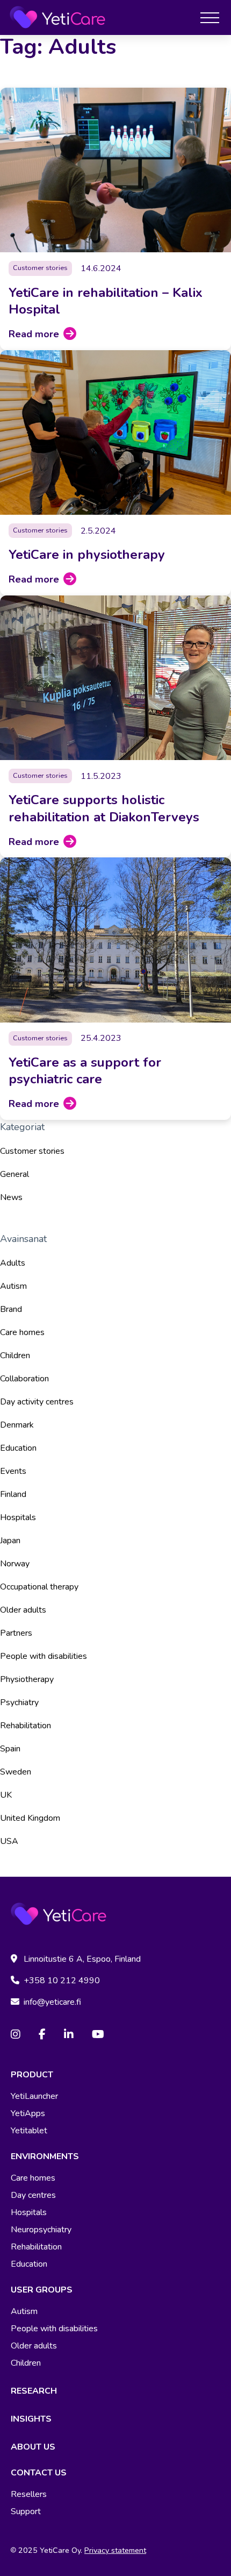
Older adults (23, 1610)
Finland (13, 1494)
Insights (31, 2419)
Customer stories (32, 1151)
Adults (13, 1263)
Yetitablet (29, 2131)
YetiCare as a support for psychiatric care (85, 1071)
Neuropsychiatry (41, 2230)
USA (9, 1841)
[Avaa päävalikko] (210, 17)
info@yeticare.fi (52, 2002)
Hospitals (18, 1517)
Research (34, 2391)
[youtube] (98, 2035)
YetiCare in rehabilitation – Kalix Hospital (106, 301)
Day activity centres (37, 1402)
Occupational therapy (39, 1587)
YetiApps (28, 2113)
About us (33, 2447)
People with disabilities (44, 1656)
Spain (10, 1749)
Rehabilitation (26, 1726)
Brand (11, 1309)
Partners (16, 1633)
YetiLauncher (34, 2096)
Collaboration (24, 1379)
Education (18, 1448)
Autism (13, 1286)
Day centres (33, 2195)
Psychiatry (19, 1702)
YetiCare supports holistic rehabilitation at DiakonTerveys (104, 808)
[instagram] (16, 2035)
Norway (15, 1564)
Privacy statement (115, 2550)
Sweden (16, 1772)
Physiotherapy (27, 1679)
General (15, 1174)
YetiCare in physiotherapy (87, 555)
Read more (34, 334)
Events (13, 1471)
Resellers (29, 2494)
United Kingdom (30, 1818)
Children (15, 1356)
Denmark (17, 1425)
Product (32, 2075)
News (11, 1197)
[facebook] (42, 2035)
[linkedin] (69, 2035)
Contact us (39, 2473)
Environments (45, 2156)
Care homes (22, 1332)
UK (6, 1795)
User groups (42, 2290)
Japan (10, 1541)
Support (26, 2511)
